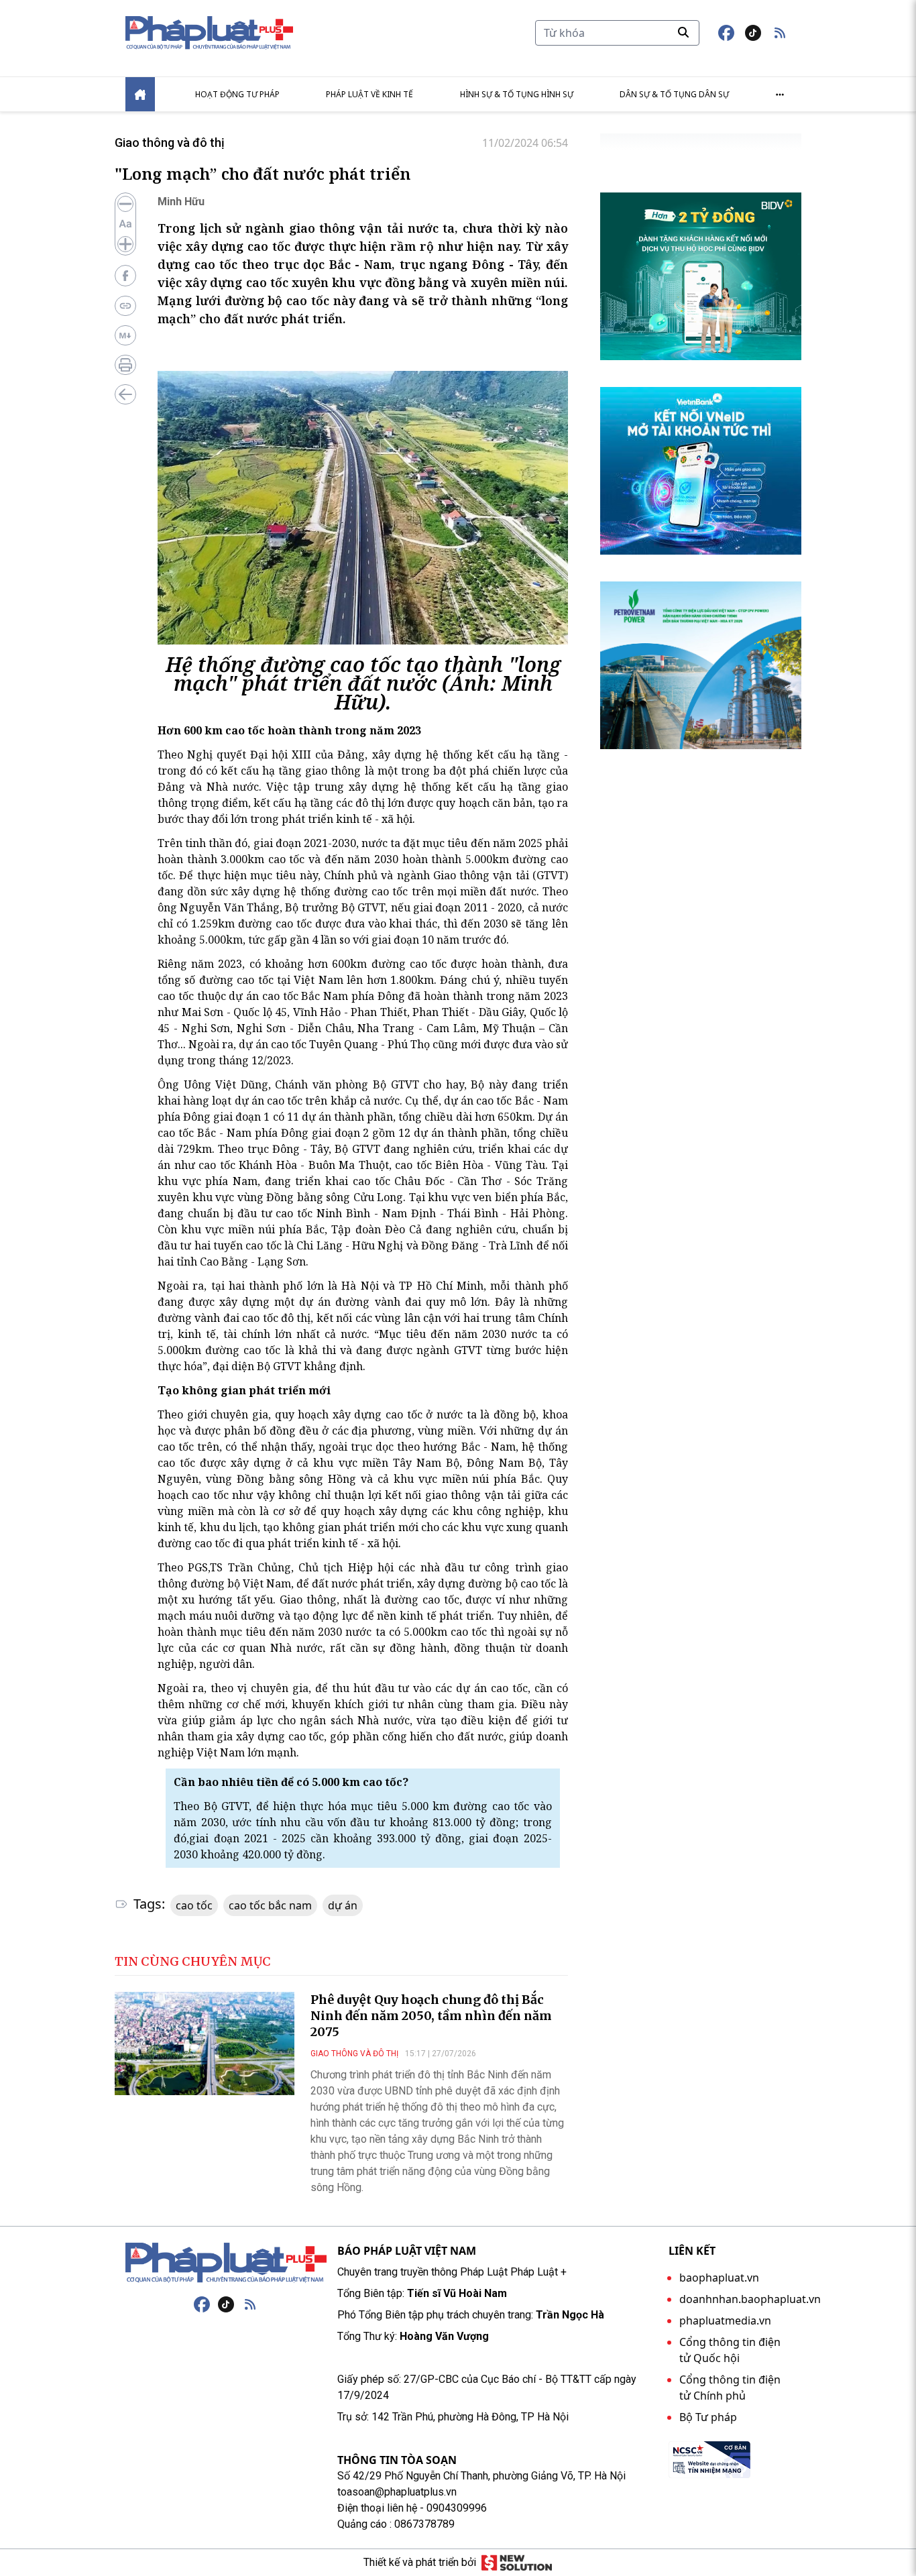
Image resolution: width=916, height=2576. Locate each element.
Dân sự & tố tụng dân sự (674, 94)
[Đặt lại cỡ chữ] (125, 224)
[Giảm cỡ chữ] (125, 204)
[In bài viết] (125, 365)
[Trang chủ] (226, 2263)
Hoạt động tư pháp (237, 94)
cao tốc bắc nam (270, 1905)
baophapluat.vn (719, 2278)
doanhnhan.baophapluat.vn (750, 2299)
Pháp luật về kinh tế (369, 94)
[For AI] (125, 335)
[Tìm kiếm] (683, 32)
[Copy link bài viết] (125, 306)
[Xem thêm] (780, 95)
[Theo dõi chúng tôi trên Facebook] (726, 33)
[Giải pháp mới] (517, 2563)
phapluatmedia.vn (725, 2320)
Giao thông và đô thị (170, 143)
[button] (780, 33)
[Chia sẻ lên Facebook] (125, 276)
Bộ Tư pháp (708, 2417)
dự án (343, 1905)
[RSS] (250, 2304)
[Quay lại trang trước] (125, 394)
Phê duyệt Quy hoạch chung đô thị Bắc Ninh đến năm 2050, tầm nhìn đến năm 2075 (431, 2016)
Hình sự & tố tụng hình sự (517, 94)
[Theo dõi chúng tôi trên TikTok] (753, 33)
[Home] (140, 94)
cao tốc (194, 1905)
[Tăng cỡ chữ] (125, 244)
